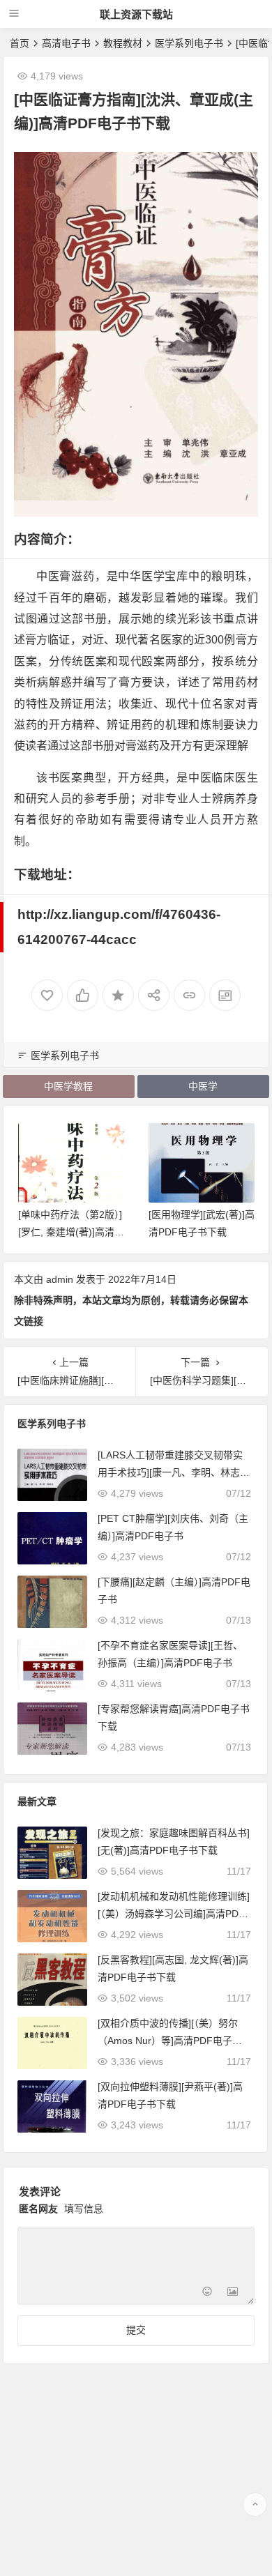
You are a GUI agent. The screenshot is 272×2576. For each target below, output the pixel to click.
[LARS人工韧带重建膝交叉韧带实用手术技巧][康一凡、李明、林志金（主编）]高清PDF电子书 (174, 1472)
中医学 (203, 1086)
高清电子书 (66, 43)
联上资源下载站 (136, 14)
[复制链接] (189, 995)
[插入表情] (207, 2293)
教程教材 (123, 43)
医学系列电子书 (189, 43)
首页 (20, 43)
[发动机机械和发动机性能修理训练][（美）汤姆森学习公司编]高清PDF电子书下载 (174, 1914)
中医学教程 (68, 1086)
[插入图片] (233, 2293)
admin (60, 1279)
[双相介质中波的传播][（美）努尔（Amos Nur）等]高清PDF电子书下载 (170, 2041)
